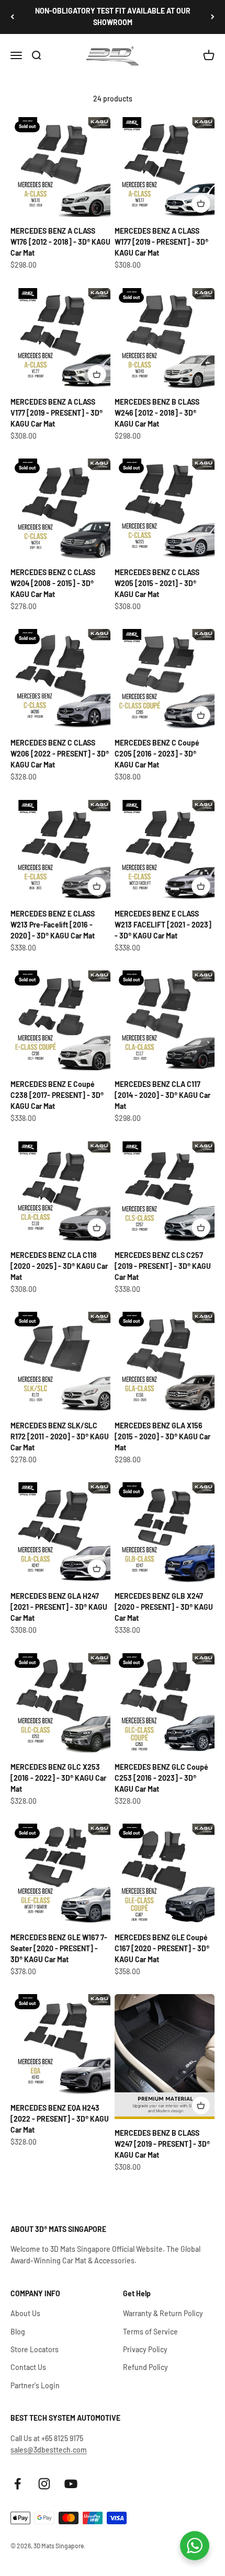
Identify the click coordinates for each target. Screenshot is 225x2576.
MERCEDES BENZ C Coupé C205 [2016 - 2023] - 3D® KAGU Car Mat (157, 754)
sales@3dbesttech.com (49, 2450)
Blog (18, 2332)
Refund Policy (145, 2367)
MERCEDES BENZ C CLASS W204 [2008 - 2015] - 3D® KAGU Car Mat (53, 583)
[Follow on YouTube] (71, 2484)
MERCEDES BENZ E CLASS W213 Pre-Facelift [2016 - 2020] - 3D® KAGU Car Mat (53, 925)
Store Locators (35, 2349)
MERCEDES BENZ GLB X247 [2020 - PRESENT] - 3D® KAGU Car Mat (164, 1607)
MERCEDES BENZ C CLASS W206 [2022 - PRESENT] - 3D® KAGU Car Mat (60, 754)
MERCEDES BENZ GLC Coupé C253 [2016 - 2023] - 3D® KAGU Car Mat (161, 1778)
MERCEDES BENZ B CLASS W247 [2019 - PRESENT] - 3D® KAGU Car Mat (162, 2144)
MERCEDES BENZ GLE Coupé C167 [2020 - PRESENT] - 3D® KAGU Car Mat (162, 1948)
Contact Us (28, 2367)
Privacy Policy (145, 2349)
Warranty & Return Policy (163, 2313)
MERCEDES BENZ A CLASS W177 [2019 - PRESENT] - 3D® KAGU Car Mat (161, 242)
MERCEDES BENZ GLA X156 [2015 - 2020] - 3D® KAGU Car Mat (162, 1436)
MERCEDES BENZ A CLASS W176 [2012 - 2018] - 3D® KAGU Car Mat (60, 242)
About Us (25, 2313)
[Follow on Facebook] (18, 2484)
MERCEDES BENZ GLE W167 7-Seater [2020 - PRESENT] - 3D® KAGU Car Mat (59, 1948)
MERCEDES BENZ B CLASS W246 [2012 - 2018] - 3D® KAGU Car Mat (157, 413)
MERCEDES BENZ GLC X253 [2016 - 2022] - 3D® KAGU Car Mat (58, 1778)
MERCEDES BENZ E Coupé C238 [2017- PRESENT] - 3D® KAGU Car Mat (57, 1095)
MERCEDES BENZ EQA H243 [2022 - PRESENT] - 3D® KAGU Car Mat (60, 2119)
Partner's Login (35, 2385)
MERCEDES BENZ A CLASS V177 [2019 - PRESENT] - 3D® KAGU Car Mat (57, 413)
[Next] (213, 17)
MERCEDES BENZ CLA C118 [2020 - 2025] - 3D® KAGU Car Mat (59, 1266)
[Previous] (12, 17)
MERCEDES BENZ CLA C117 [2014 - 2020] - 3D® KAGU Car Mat (162, 1095)
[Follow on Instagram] (44, 2484)
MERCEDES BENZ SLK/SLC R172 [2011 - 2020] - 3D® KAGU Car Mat (60, 1436)
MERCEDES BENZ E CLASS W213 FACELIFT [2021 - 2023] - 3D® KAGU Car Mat (163, 925)
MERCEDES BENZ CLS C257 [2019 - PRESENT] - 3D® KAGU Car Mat (163, 1266)
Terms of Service (150, 2332)
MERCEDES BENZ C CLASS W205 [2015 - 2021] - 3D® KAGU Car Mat (157, 583)
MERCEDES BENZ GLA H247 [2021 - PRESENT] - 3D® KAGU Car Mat (59, 1607)
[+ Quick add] (201, 203)
